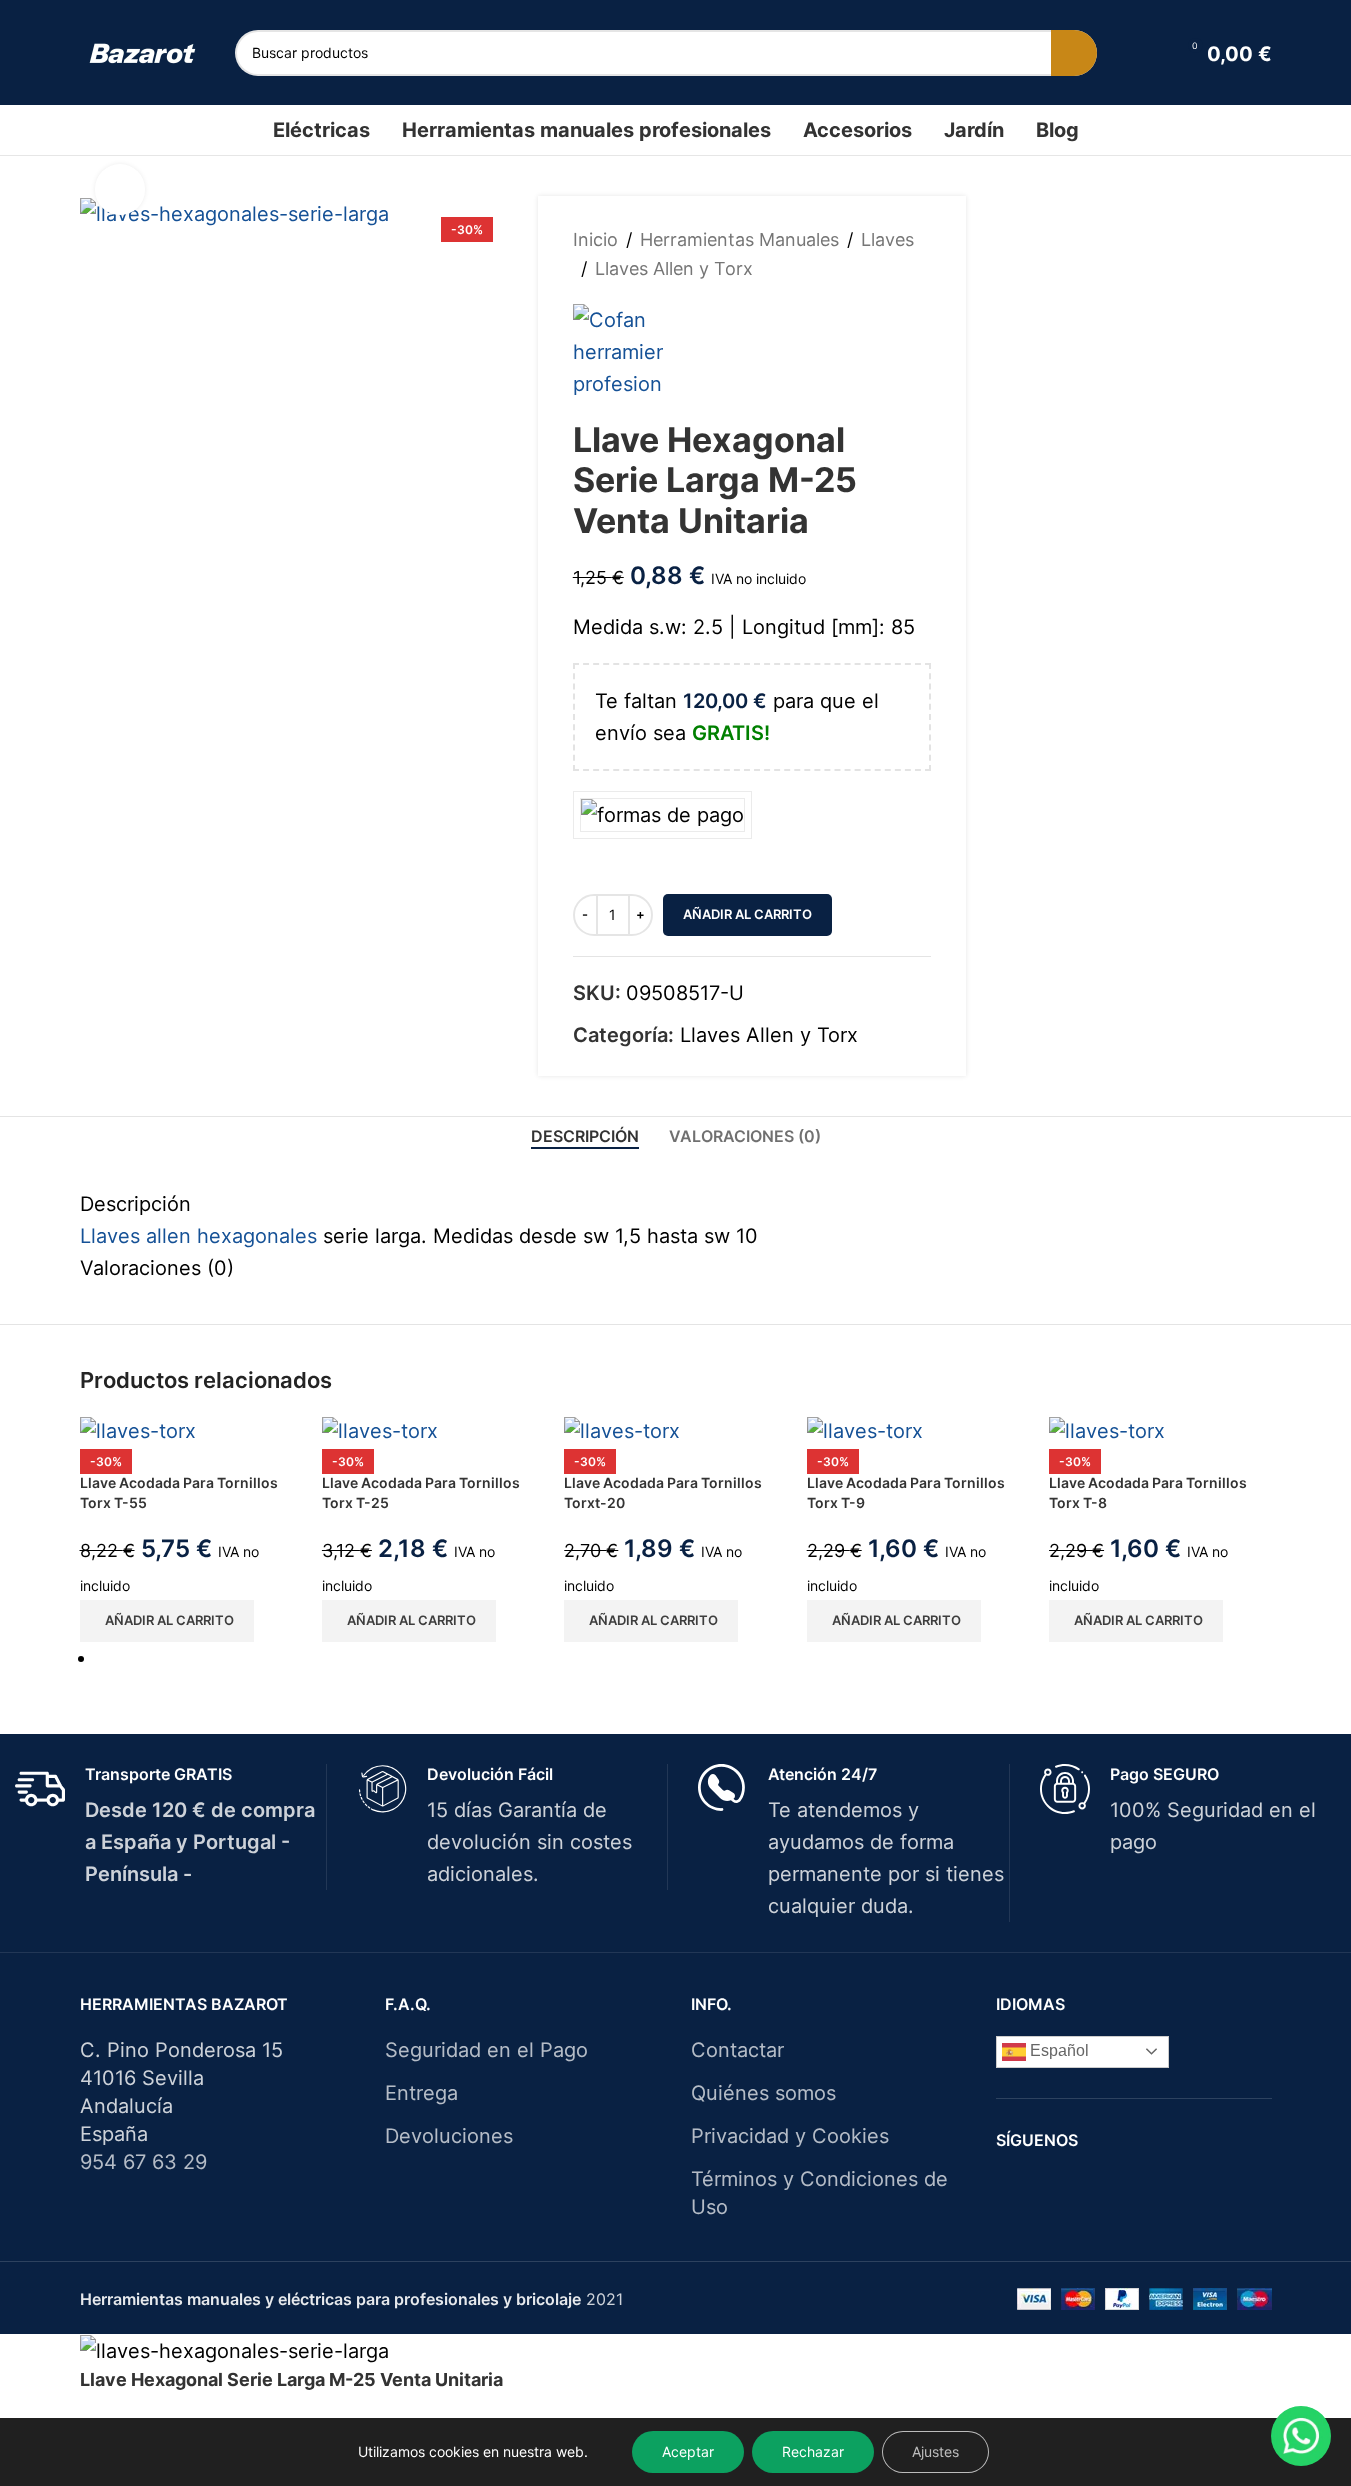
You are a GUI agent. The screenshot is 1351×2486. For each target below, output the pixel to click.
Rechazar (813, 2451)
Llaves (887, 239)
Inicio (595, 239)
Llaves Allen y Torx (674, 268)
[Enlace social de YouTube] (1171, 2186)
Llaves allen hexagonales (198, 1236)
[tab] (585, 1137)
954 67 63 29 (143, 2162)
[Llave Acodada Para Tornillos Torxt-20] (622, 1430)
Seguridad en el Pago (486, 2050)
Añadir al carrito (747, 914)
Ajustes (935, 2451)
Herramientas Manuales (739, 239)
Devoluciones (449, 2136)
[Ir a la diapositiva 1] (684, 1658)
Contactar (737, 2050)
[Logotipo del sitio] (142, 52)
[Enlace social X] (1120, 2186)
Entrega (421, 2093)
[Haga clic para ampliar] (120, 189)
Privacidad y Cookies (790, 2136)
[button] (167, 1621)
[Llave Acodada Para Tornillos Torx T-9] (865, 1430)
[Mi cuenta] (1150, 53)
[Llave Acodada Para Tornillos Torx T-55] (138, 1430)
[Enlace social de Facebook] (1095, 2186)
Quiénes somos (763, 2093)
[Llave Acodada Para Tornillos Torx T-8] (1107, 1430)
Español (1057, 2050)
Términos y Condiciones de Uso (819, 2193)
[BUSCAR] (1074, 53)
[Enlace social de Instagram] (1146, 2186)
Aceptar (688, 2451)
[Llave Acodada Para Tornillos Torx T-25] (380, 1430)
